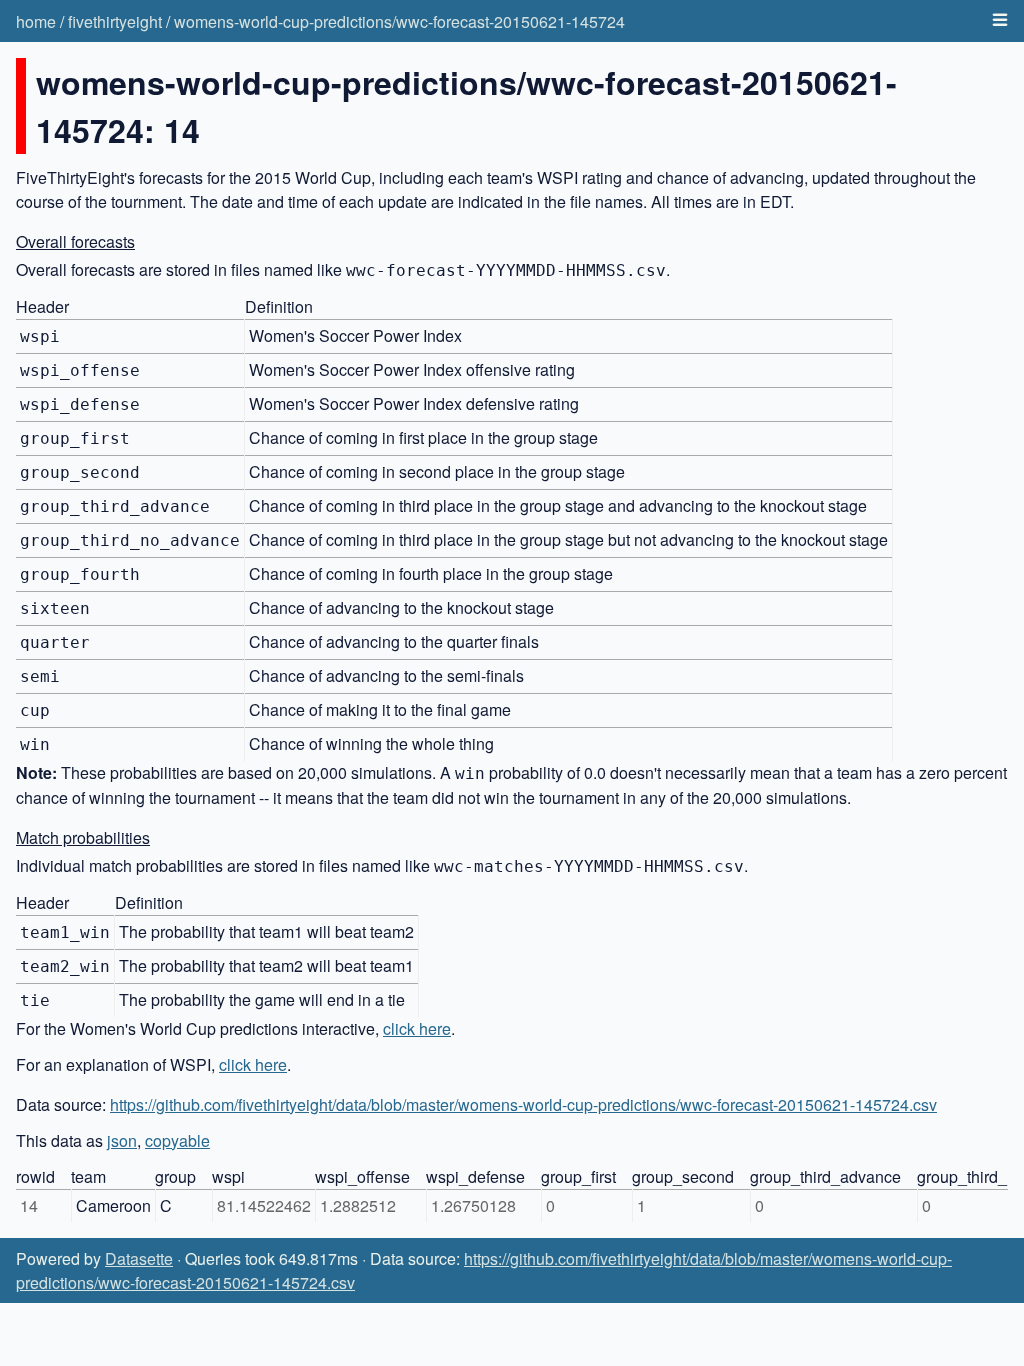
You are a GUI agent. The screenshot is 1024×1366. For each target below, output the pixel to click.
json (122, 1140)
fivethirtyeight (115, 21)
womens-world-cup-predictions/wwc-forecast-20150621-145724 (399, 21)
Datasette (139, 1258)
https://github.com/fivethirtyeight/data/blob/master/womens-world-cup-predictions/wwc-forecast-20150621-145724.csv (523, 1104)
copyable (177, 1140)
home (36, 21)
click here (417, 1028)
